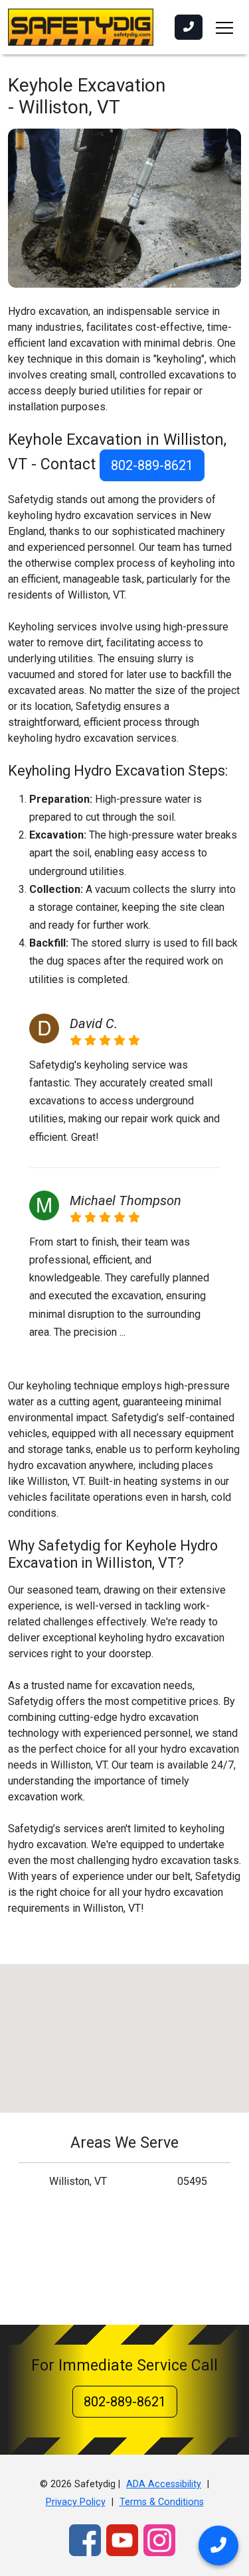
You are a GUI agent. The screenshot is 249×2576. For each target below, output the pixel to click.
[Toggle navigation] (224, 27)
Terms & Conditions (162, 2502)
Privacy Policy (76, 2502)
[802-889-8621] (189, 27)
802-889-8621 (152, 465)
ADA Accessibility (164, 2484)
